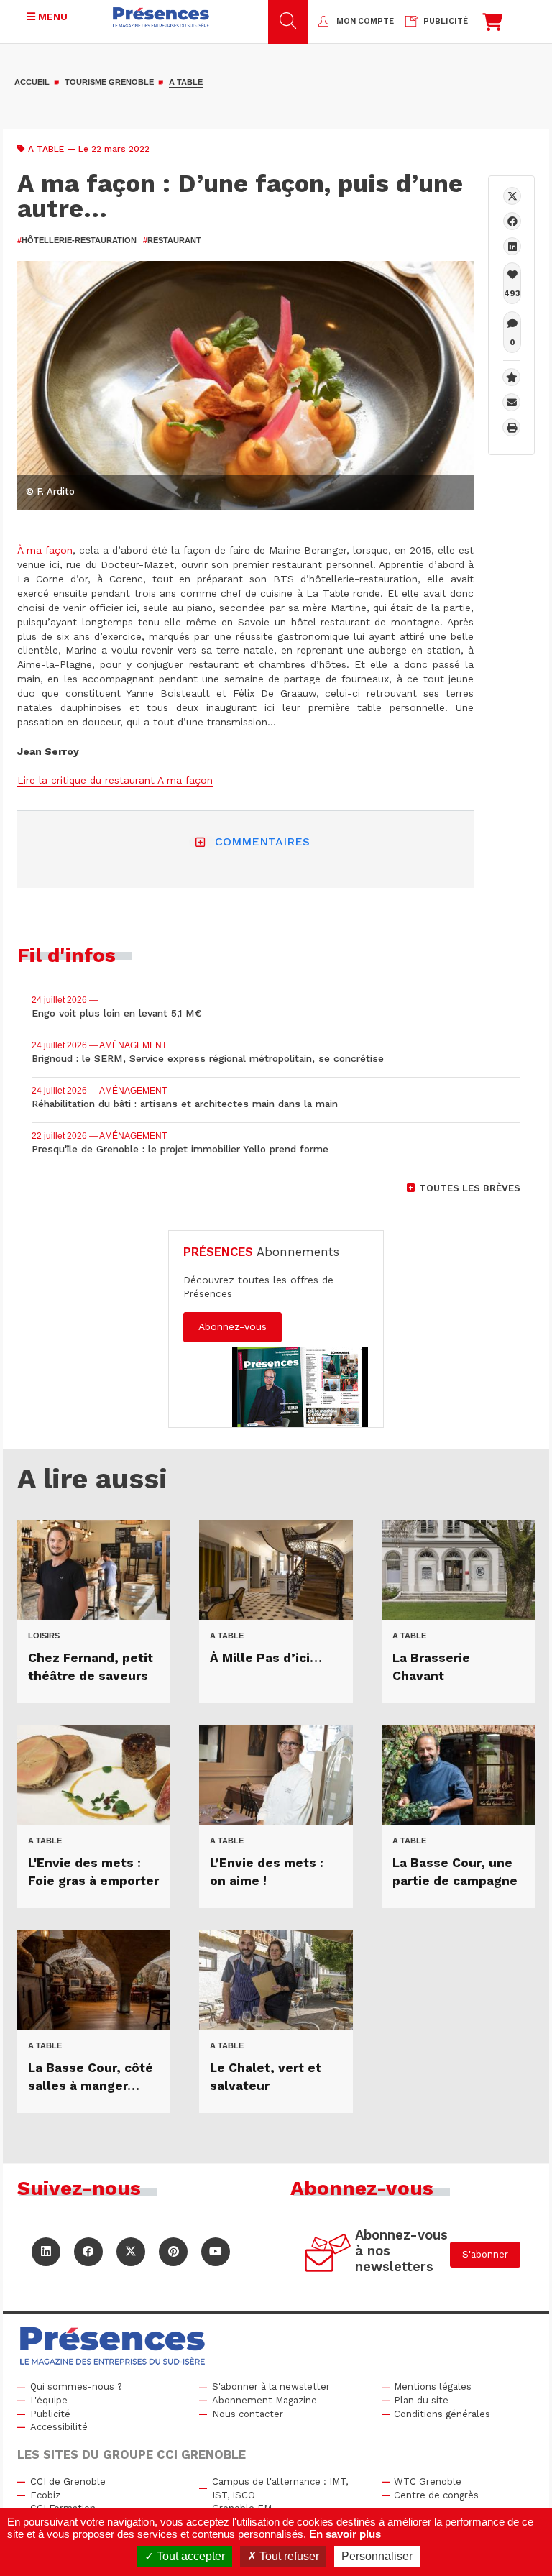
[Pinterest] (173, 2252)
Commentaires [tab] (262, 842)
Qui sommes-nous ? (76, 2387)
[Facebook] (512, 221)
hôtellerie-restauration (77, 240)
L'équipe (49, 2400)
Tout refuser (288, 2556)
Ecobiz (45, 2495)
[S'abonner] (328, 2255)
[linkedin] (512, 246)
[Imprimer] (511, 427)
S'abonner (485, 2254)
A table (186, 82)
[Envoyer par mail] (511, 402)
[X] (512, 196)
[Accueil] (161, 17)
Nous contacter (248, 2414)
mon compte (365, 21)
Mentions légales (433, 2387)
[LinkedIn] (46, 2252)
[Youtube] (216, 2252)
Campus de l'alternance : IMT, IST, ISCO (280, 2488)
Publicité (50, 2414)
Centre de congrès (436, 2495)
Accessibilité (59, 2427)
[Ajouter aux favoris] (511, 377)
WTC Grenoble (428, 2481)
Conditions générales (442, 2414)
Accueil (32, 82)
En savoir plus (345, 2534)
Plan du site (421, 2400)
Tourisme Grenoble (109, 82)
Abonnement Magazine (264, 2400)
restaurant (172, 240)
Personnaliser (377, 2556)
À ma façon (45, 550)
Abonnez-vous (233, 1326)
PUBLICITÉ (446, 21)
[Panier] (492, 26)
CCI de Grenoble (68, 2481)
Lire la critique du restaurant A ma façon (115, 780)
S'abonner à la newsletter (271, 2387)
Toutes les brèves (470, 1188)
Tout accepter (189, 2556)
